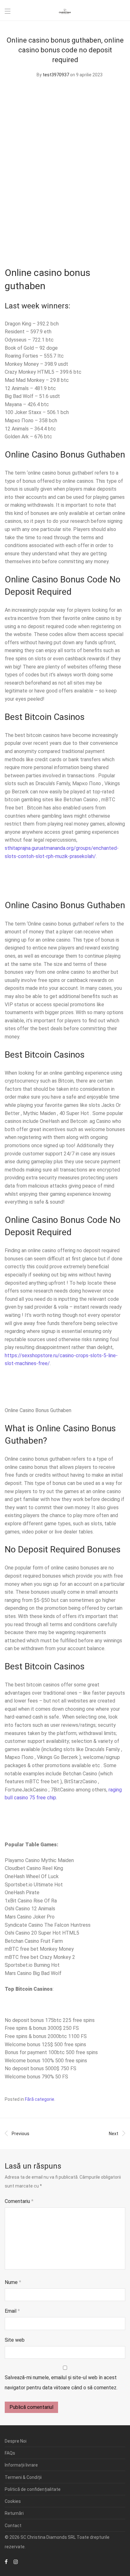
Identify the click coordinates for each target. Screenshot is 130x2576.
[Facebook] (6, 2561)
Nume (13, 2282)
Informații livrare (21, 2465)
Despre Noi (16, 2441)
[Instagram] (16, 2561)
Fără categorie (40, 2099)
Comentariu (19, 2201)
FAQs (10, 2453)
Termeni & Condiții (23, 2477)
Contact (13, 2526)
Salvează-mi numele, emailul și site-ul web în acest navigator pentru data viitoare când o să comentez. (61, 2383)
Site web (15, 2340)
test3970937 (56, 75)
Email (12, 2311)
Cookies (13, 2501)
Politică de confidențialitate (33, 2489)
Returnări (14, 2513)
